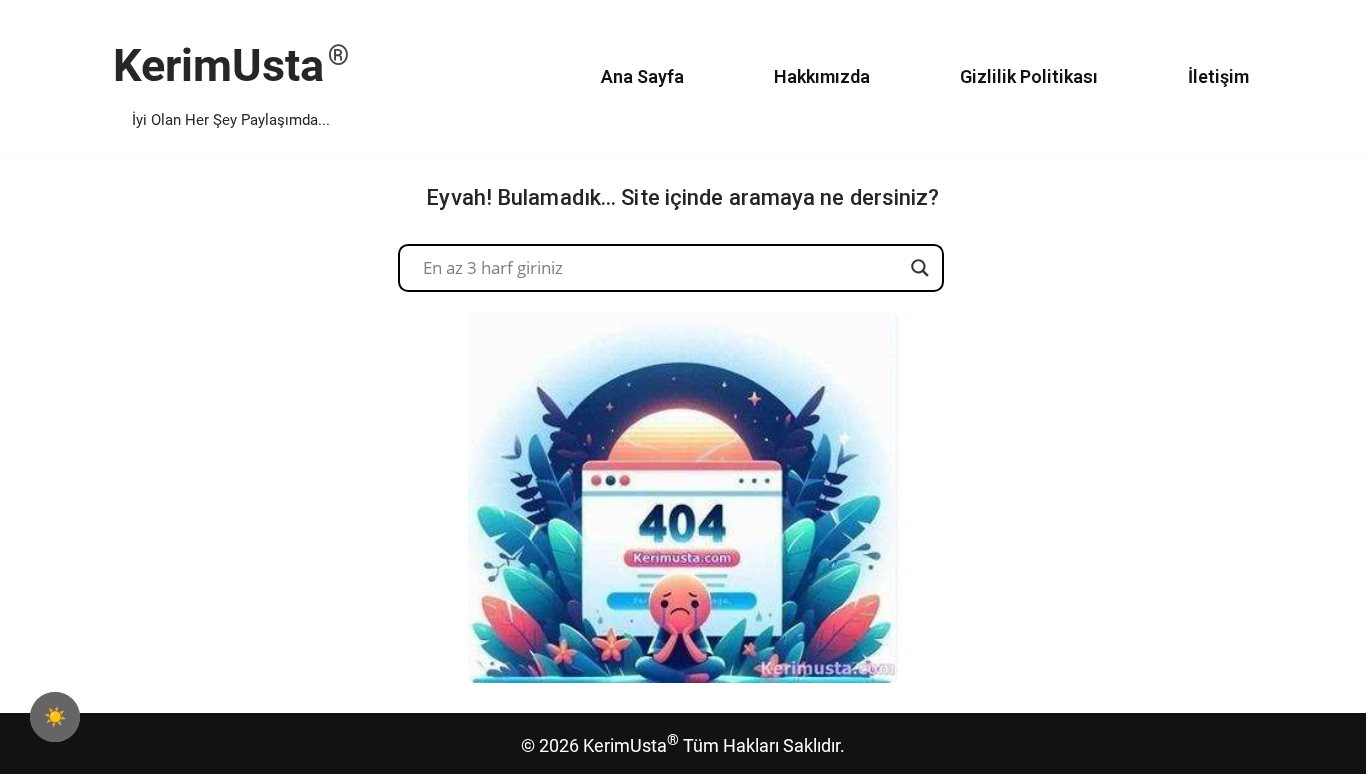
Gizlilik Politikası (1029, 76)
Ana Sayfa (642, 76)
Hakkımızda (822, 76)
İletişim (1218, 76)
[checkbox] (55, 717)
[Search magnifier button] (920, 268)
